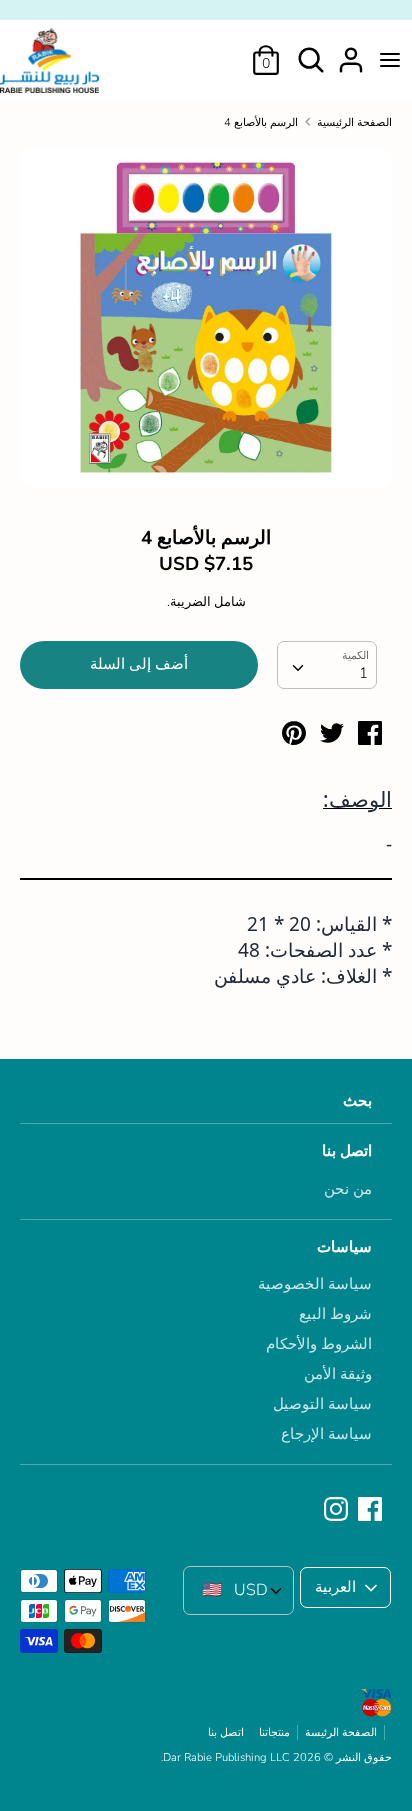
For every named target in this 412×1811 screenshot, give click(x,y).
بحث (357, 1101)
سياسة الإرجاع (326, 1434)
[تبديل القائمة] (390, 60)
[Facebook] (372, 1510)
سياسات (344, 1247)
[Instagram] (338, 1510)
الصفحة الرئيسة (341, 1732)
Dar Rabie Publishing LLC (226, 1757)
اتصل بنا (347, 1151)
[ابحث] (311, 52)
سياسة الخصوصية (315, 1284)
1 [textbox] (363, 673)
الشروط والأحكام (319, 1344)
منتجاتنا (274, 1732)
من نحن (348, 1189)
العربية (335, 1587)
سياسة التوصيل (322, 1404)
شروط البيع (335, 1314)
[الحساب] (351, 52)
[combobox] (327, 665)
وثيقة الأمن (338, 1374)
